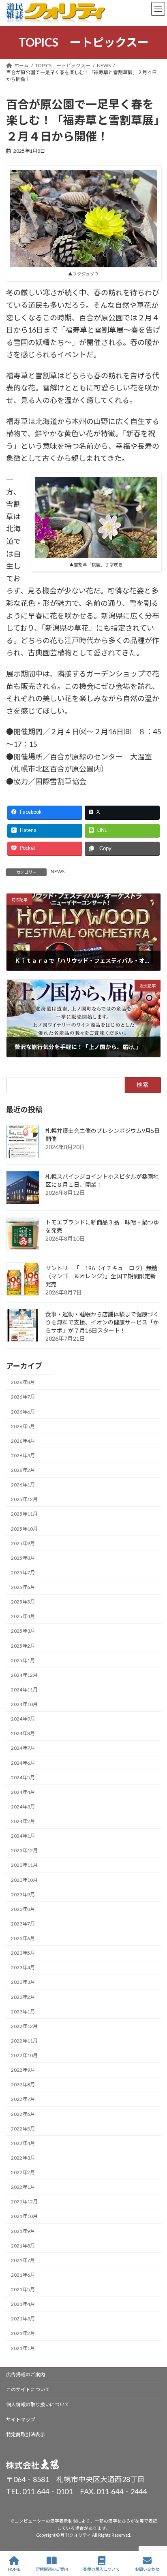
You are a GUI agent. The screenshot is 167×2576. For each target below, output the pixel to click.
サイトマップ (21, 2419)
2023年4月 (23, 1968)
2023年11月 (24, 1865)
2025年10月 (24, 1529)
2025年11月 (24, 1514)
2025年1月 (23, 1660)
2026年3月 (23, 1455)
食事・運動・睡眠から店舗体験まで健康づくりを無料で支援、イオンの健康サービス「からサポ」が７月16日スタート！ (102, 1322)
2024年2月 (23, 1822)
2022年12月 (24, 2026)
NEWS (58, 871)
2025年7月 (23, 1573)
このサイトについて (28, 2389)
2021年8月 (23, 2246)
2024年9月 (23, 1719)
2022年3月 (23, 2158)
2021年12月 (24, 2202)
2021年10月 (24, 2217)
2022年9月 (23, 2070)
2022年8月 (23, 2085)
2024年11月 (24, 1690)
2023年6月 (23, 1939)
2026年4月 (23, 1441)
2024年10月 (24, 1705)
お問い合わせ (147, 2569)
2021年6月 (23, 2275)
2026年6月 (23, 1412)
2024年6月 (23, 1763)
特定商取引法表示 (26, 2434)
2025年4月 (23, 1617)
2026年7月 (23, 1397)
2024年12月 (24, 1675)
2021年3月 (23, 2319)
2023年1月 (23, 2012)
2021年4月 (23, 2304)
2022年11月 (24, 2041)
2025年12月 (24, 1500)
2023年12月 (24, 1851)
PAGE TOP (154, 2538)
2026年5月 (23, 1426)
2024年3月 (23, 1807)
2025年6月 (23, 1588)
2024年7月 (23, 1748)
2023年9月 (23, 1895)
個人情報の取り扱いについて (38, 2404)
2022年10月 (24, 2056)
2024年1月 (23, 1836)
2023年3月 (23, 1982)
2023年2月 (23, 1997)
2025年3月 (23, 1631)
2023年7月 (23, 1924)
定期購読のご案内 (52, 2569)
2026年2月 (23, 1470)
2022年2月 (23, 2173)
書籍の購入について (101, 2569)
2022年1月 (23, 2187)
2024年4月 (23, 1792)
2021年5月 (23, 2290)
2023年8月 (23, 1909)
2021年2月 (23, 2334)
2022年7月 (23, 2099)
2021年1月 (23, 2348)
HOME (14, 2569)
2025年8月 (23, 1558)
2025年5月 (23, 1602)
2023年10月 (24, 1880)
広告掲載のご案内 (26, 2374)
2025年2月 (23, 1646)
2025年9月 (23, 1543)
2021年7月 (23, 2260)
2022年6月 (23, 2114)
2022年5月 (23, 2129)
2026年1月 (23, 1485)
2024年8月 (23, 1734)
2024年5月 (23, 1777)
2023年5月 (23, 1953)
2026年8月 (23, 1383)
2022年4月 (23, 2143)
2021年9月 (23, 2231)
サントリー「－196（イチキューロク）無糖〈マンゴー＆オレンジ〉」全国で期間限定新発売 (101, 1276)
